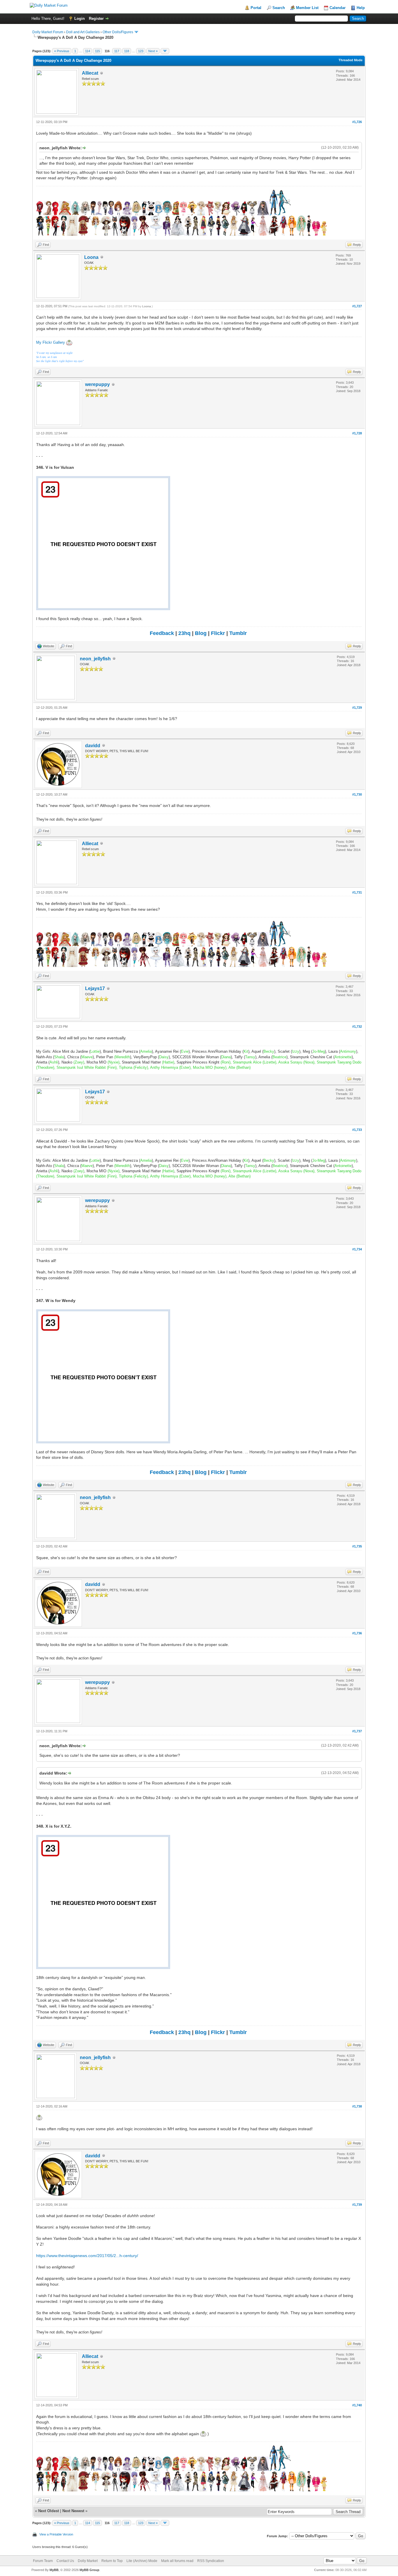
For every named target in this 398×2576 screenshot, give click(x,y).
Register (96, 19)
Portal (256, 8)
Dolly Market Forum (48, 32)
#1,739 (357, 2205)
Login (80, 19)
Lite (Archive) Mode (142, 2561)
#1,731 (357, 892)
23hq (184, 633)
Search (279, 8)
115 (97, 51)
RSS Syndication (211, 2561)
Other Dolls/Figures (118, 32)
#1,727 (357, 306)
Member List (307, 8)
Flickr (218, 633)
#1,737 (357, 1731)
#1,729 (357, 708)
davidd (93, 746)
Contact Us (65, 2561)
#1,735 (357, 1546)
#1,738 (357, 2106)
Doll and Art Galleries (83, 32)
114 (88, 51)
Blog (201, 633)
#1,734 (357, 1249)
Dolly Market (88, 2561)
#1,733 (357, 1130)
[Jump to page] (165, 51)
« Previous (62, 51)
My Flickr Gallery (51, 342)
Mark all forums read (177, 2561)
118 (127, 51)
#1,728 (357, 433)
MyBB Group (89, 2570)
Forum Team (43, 2561)
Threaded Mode (351, 60)
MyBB (54, 2570)
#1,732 (357, 1026)
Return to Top (112, 2561)
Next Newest (73, 2511)
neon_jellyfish (95, 659)
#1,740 (357, 2405)
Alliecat (90, 73)
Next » (153, 51)
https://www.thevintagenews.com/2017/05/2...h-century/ (87, 2256)
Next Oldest (49, 2511)
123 (141, 51)
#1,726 (357, 122)
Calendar (338, 8)
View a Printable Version (56, 2534)
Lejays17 (95, 988)
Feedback (162, 633)
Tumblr (238, 633)
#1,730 (357, 794)
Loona (91, 257)
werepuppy (97, 384)
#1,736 (357, 1633)
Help (361, 8)
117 (117, 51)
